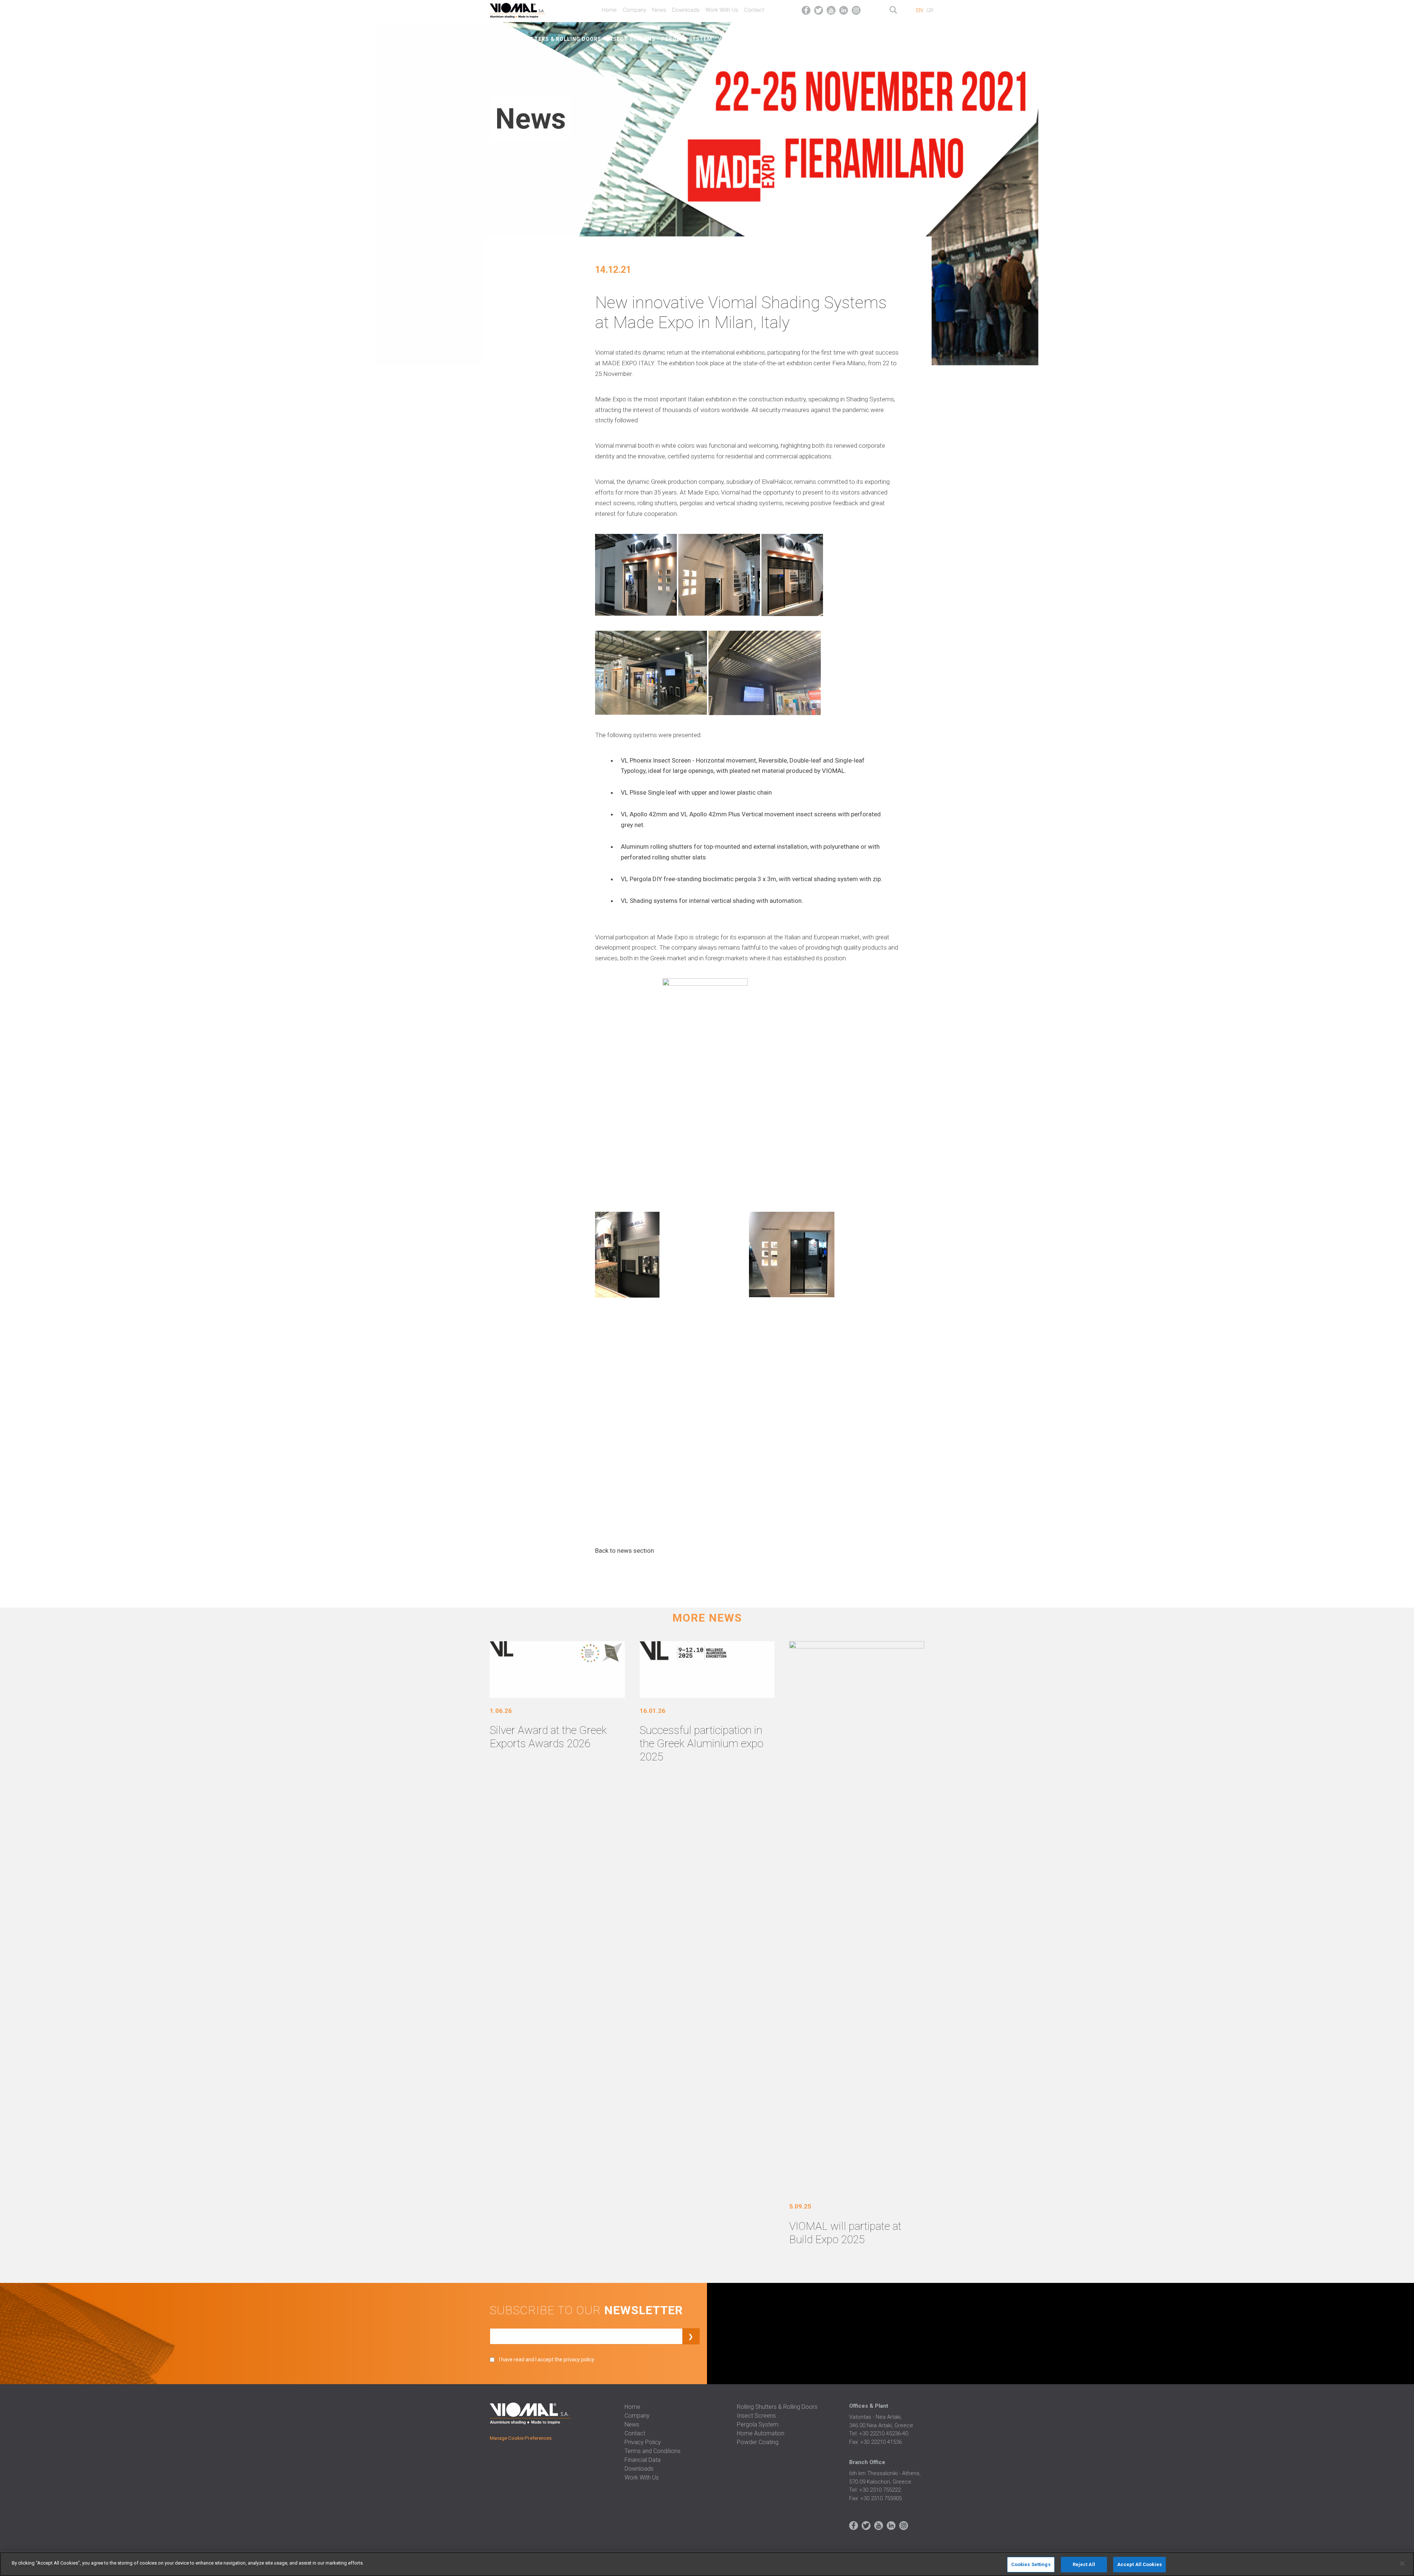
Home (609, 10)
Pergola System (687, 39)
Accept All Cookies (1139, 2564)
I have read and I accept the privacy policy (547, 2359)
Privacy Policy (643, 2442)
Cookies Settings (1031, 2564)
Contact (754, 10)
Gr (930, 10)
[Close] (1402, 2563)
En (919, 10)
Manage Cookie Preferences (521, 2438)
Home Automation (834, 39)
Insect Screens (631, 39)
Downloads (686, 10)
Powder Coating (894, 39)
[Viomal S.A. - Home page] (527, 9)
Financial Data (643, 2460)
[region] (707, 2564)
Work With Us (722, 10)
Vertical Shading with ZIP (759, 39)
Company (634, 10)
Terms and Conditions (653, 2451)
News (659, 10)
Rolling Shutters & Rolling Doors (547, 39)
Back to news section (625, 1551)
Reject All (1084, 2564)
